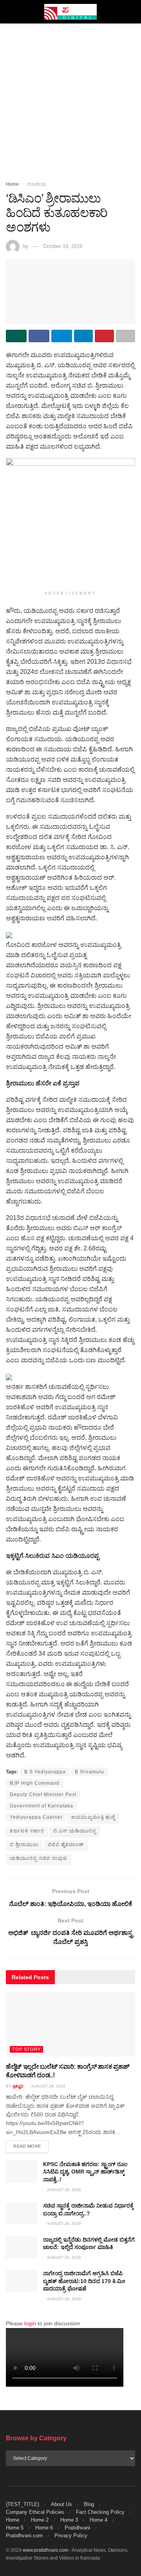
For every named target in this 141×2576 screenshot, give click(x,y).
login (30, 2323)
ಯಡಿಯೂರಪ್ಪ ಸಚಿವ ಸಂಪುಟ (39, 1858)
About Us (61, 2504)
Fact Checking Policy (100, 2512)
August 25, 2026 (64, 2257)
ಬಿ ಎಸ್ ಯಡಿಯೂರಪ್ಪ (75, 1831)
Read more (31, 2146)
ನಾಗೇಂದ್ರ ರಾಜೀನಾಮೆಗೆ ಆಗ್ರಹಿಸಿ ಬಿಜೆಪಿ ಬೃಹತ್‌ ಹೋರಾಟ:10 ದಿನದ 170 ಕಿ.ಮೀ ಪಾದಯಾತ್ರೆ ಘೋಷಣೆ (84, 2281)
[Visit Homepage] (71, 12)
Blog (89, 2504)
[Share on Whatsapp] (16, 336)
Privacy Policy (71, 2536)
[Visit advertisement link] (70, 523)
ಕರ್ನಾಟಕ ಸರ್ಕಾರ (27, 1831)
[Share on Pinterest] (104, 336)
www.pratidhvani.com (45, 2550)
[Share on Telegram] (62, 336)
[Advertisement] (70, 98)
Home (12, 184)
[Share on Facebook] (39, 336)
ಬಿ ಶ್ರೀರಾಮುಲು (24, 1845)
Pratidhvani (77, 2528)
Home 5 (15, 2528)
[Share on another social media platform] (126, 336)
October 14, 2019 (63, 246)
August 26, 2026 (48, 2086)
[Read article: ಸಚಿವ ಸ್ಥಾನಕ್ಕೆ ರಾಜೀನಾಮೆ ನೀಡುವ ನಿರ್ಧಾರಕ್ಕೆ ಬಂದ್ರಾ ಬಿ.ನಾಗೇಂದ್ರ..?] (22, 2213)
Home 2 (40, 2520)
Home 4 (99, 2520)
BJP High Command (35, 1783)
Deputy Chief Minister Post (43, 1795)
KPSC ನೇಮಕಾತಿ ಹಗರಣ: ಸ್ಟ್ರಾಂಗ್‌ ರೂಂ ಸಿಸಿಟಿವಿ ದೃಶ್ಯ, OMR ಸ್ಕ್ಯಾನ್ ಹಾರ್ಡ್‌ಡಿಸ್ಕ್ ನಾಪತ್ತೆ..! (85, 2172)
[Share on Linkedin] (84, 336)
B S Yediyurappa (45, 1772)
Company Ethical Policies (35, 2512)
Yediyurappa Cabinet (36, 1817)
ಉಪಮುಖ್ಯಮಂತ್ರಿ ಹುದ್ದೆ (93, 1817)
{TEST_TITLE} (23, 2504)
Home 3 (69, 2520)
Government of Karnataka (42, 1806)
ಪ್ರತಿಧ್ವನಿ (18, 2086)
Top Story (26, 2049)
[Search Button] (132, 12)
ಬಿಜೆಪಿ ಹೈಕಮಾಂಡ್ (66, 1845)
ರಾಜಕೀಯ (37, 184)
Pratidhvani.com (24, 2536)
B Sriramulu (89, 1772)
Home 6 (44, 2528)
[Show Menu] (9, 12)
